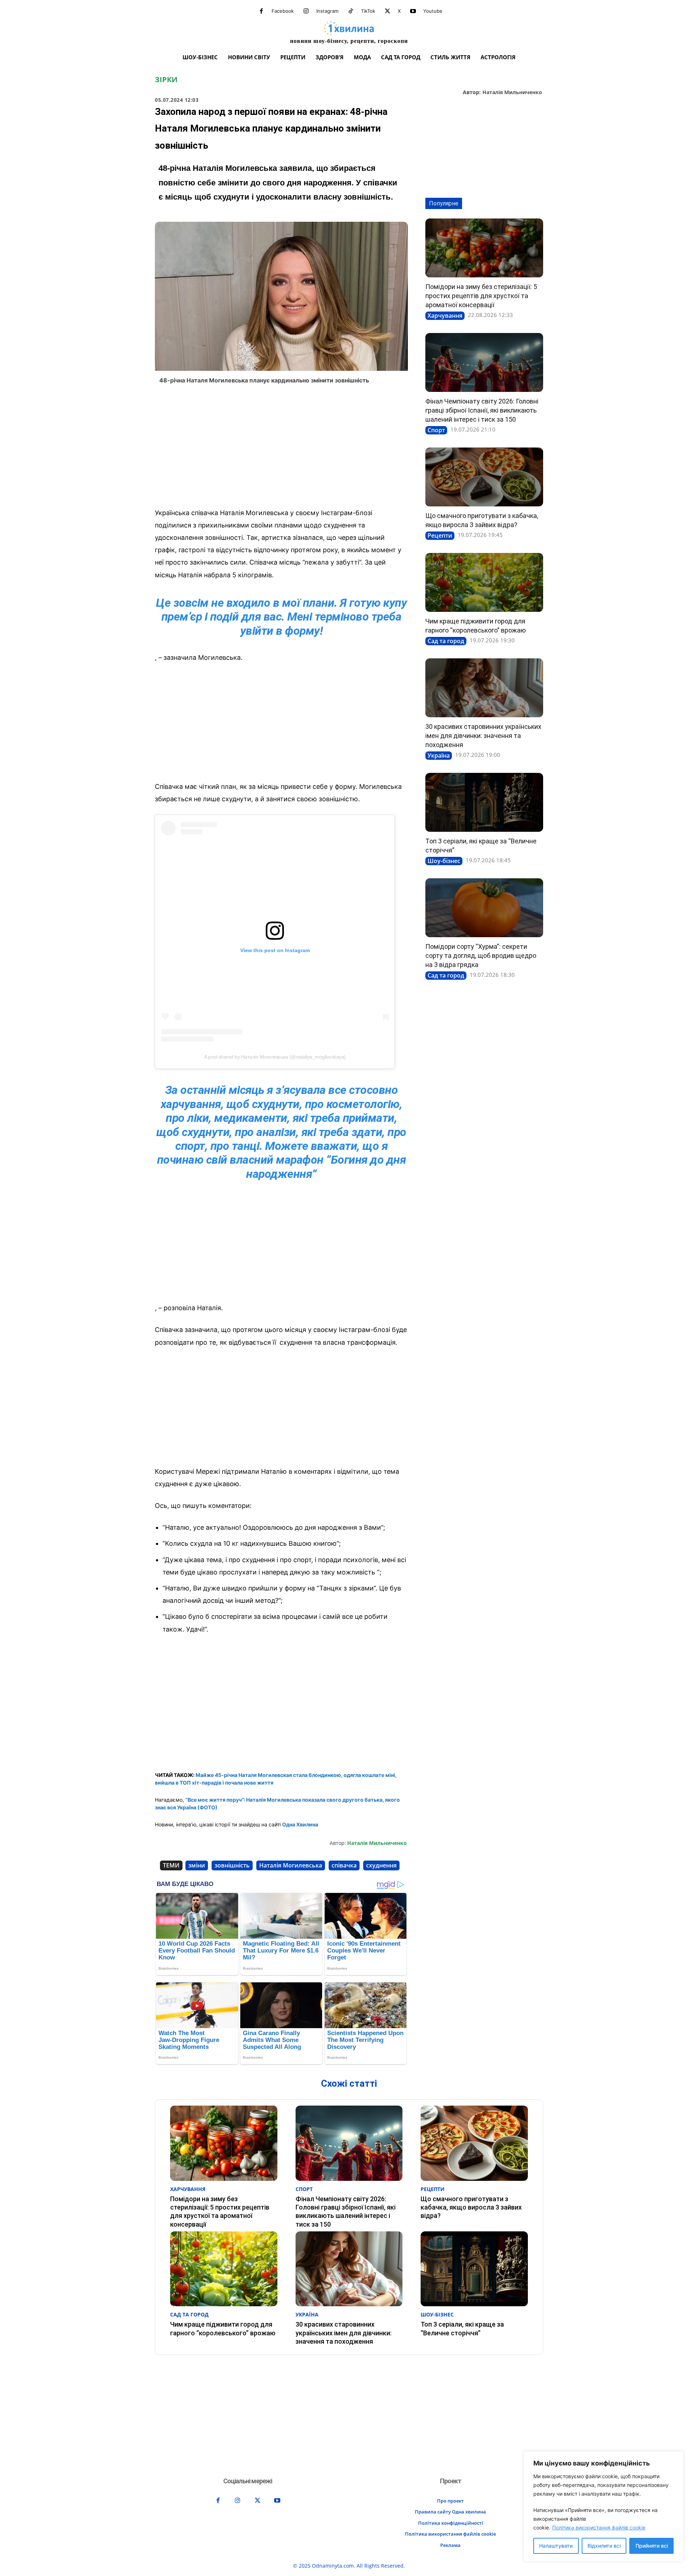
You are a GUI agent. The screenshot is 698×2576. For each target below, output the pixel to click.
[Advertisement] (281, 448)
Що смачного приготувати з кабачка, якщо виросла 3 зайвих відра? (471, 2207)
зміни (197, 1865)
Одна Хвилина (300, 1824)
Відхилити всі (604, 2546)
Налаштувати (556, 2546)
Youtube (433, 11)
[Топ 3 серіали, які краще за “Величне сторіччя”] (484, 802)
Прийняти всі (652, 2546)
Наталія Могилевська (291, 1865)
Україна (439, 755)
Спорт (436, 430)
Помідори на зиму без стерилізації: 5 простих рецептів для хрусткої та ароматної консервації (481, 296)
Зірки (166, 80)
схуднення (381, 1865)
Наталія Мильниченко (512, 93)
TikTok (368, 11)
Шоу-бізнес (444, 861)
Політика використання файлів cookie (599, 2527)
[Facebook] (261, 11)
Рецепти (440, 535)
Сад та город (446, 641)
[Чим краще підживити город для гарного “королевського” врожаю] (484, 582)
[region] (603, 2506)
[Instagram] (306, 11)
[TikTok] (351, 11)
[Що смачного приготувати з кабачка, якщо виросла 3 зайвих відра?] (484, 477)
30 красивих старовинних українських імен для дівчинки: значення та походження (483, 736)
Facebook (283, 11)
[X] (388, 11)
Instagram (327, 11)
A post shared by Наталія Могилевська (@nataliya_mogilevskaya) (275, 1057)
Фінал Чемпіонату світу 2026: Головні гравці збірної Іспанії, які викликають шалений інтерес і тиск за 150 (482, 410)
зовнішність (232, 1865)
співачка (344, 1865)
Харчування (445, 316)
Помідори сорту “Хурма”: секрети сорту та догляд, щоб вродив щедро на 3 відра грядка (481, 956)
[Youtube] (413, 11)
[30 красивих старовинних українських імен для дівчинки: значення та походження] (484, 688)
